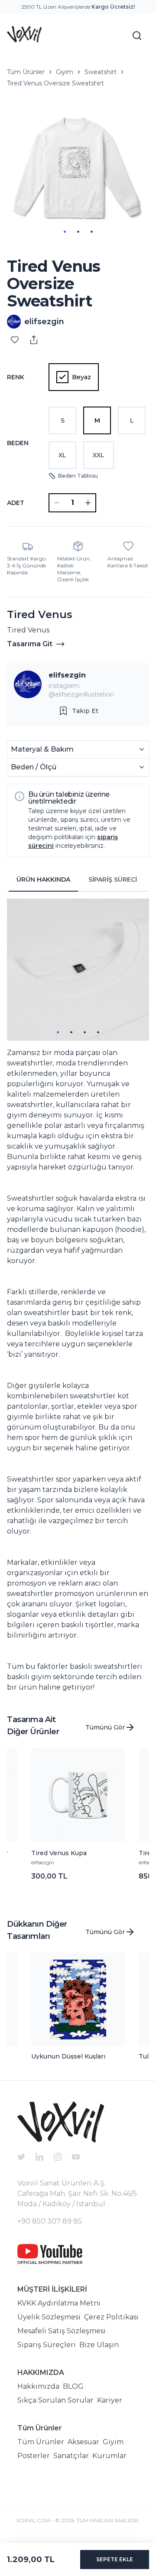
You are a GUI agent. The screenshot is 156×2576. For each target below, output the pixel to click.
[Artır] (88, 503)
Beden (18, 443)
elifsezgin (67, 675)
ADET (16, 503)
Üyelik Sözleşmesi (49, 2317)
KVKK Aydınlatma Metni (59, 2303)
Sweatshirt (101, 72)
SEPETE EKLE (115, 2559)
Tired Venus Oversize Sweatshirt (55, 83)
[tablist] (78, 880)
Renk (16, 377)
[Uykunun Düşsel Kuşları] (78, 2000)
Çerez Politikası (111, 2317)
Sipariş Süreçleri (47, 2345)
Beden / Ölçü (34, 767)
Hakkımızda (38, 2386)
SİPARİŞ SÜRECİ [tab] (113, 879)
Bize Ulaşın (99, 2345)
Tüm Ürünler (26, 72)
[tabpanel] (78, 1296)
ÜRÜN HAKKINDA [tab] (43, 879)
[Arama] (137, 36)
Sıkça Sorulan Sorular (55, 2400)
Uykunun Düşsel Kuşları (68, 2056)
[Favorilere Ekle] (15, 340)
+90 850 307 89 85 (50, 2221)
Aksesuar (83, 2442)
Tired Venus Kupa (59, 1853)
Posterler (34, 2456)
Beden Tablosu (78, 476)
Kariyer (110, 2400)
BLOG (73, 2386)
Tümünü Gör (105, 1727)
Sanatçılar (71, 2456)
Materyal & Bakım (42, 749)
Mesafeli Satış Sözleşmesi (62, 2331)
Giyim (65, 72)
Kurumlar (109, 2456)
